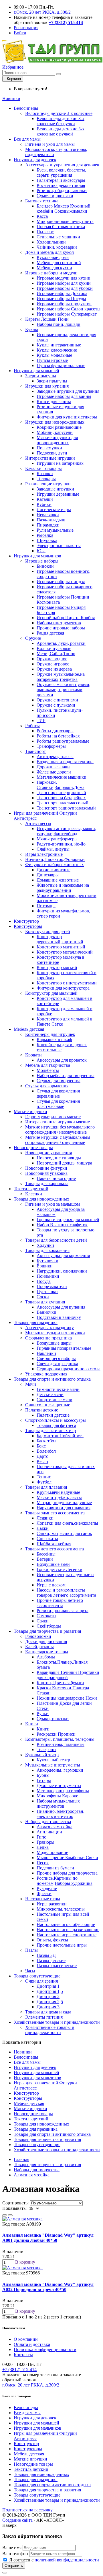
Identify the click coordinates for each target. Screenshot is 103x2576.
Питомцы (46, 906)
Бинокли (45, 566)
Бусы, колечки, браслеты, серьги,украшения (61, 173)
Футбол (44, 1482)
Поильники (48, 1276)
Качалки (45, 473)
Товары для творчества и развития (47, 1631)
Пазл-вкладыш (51, 520)
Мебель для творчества (48, 1065)
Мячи (31, 1384)
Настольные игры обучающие (66, 1924)
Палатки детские (42, 1410)
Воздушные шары (54, 1343)
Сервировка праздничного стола (69, 1369)
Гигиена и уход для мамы (50, 144)
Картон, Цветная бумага (60, 1683)
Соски (43, 1297)
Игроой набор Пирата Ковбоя (66, 618)
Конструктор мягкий (57, 967)
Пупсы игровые (52, 360)
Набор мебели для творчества (66, 1075)
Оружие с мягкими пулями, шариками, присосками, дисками (64, 690)
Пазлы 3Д (46, 1955)
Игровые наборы (42, 561)
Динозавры (48, 875)
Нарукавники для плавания (64, 1508)
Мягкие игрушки (30, 1111)
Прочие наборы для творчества (67, 1873)
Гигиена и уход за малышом (53, 1204)
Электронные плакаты (59, 546)
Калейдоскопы (39, 1647)
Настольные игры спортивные (67, 1935)
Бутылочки (47, 1261)
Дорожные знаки (53, 767)
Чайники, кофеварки (57, 247)
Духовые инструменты (59, 1786)
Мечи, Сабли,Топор (56, 654)
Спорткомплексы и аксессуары (56, 1420)
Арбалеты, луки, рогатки (61, 643)
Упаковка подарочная (46, 1374)
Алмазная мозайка (55, 1827)
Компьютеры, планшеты (61, 1744)
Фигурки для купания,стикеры (67, 417)
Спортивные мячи (55, 1400)
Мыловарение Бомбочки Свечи (67, 1858)
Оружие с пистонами (57, 700)
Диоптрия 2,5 (50, 2002)
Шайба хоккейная (54, 1544)
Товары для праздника (36, 1322)
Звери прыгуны (52, 381)
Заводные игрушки (55, 489)
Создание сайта (17, 2520)
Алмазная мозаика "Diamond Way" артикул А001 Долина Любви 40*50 (48, 2238)
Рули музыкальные (55, 530)
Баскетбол (46, 1441)
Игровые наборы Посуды (61, 299)
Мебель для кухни (54, 268)
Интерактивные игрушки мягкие (58, 1122)
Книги (32, 1724)
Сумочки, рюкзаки (55, 196)
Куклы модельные (54, 355)
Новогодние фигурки (46, 1168)
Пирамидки (48, 525)
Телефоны (46, 1749)
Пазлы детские (51, 1960)
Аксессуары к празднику (49, 1328)
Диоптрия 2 (48, 1996)
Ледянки (45, 1518)
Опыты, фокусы (52, 1940)
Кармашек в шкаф (54, 1039)
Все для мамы (27, 139)
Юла (41, 551)
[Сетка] (10, 2215)
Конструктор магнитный (61, 947)
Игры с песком (51, 1585)
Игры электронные (44, 854)
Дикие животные (54, 870)
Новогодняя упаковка (46, 1173)
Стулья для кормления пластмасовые (58, 1104)
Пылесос (45, 232)
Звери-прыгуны (41, 376)
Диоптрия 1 (48, 1986)
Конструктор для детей (48, 931)
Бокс (41, 1446)
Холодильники (51, 242)
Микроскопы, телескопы (61, 1909)
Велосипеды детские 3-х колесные (59, 113)
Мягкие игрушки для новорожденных (57, 440)
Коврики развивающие (59, 427)
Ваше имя (12, 2548)
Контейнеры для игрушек (50, 1034)
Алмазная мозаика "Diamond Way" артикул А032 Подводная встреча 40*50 (48, 2287)
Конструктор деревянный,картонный (60, 939)
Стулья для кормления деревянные (58, 1093)
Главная (21, 2159)
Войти (20, 33)
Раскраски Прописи (56, 1734)
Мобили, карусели (55, 432)
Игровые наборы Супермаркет (67, 314)
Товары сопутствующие (37, 1976)
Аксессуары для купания (61, 1307)
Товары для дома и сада (48, 2012)
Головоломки (38, 1636)
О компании (26, 2339)
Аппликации (49, 1832)
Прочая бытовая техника (61, 227)
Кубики (44, 504)
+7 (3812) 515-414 (19, 2369)
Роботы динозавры (55, 731)
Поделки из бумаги (55, 1868)
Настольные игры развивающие (68, 1930)
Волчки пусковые (54, 648)
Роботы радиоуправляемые (63, 741)
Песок (43, 1863)
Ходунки (45, 1245)
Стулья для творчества (59, 1081)
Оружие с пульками (56, 705)
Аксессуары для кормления (63, 1256)
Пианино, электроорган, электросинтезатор (61, 1814)
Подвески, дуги (52, 453)
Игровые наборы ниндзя (61, 582)
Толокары (46, 479)
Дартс (42, 1456)
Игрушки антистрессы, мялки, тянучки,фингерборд (66, 831)
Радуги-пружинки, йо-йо (61, 844)
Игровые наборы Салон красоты (69, 309)
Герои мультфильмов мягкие (53, 1117)
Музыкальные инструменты (53, 1765)
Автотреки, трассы (55, 756)
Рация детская (50, 633)
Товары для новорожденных (41, 1199)
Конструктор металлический (65, 952)
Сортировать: (15, 2203)
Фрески (44, 1894)
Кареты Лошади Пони (47, 319)
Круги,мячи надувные (58, 1492)
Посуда (44, 1281)
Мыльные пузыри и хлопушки (55, 1333)
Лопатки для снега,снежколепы (67, 1523)
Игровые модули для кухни (64, 278)
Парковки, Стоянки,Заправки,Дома (61, 785)
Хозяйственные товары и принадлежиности (57, 2022)
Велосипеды (26, 108)
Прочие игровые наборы (61, 628)
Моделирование (52, 1852)
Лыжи (43, 1528)
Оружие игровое (53, 664)
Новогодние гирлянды (59, 1158)
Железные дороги (54, 772)
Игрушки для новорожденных (55, 422)
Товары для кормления (47, 1250)
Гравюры (45, 1842)
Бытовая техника (42, 201)
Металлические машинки (62, 777)
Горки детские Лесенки (60, 1569)
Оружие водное (52, 659)
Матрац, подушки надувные (64, 1503)
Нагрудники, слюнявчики (62, 1271)
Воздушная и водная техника (65, 762)
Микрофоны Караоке (57, 1796)
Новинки (11, 98)
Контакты (23, 2355)
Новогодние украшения (48, 1153)
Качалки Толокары (43, 468)
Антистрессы (38, 823)
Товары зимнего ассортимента (55, 1513)
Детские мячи (50, 1394)
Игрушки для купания (47, 386)
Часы (30, 1971)
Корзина (13, 79)
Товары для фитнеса (56, 1425)
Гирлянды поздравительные (64, 1348)
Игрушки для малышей (36, 371)
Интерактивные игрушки (50, 458)
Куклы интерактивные (59, 345)
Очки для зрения (41, 1981)
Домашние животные (58, 880)
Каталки (45, 499)
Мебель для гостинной (59, 263)
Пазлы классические (57, 1966)
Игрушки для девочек (35, 160)
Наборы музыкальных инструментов (58, 1804)
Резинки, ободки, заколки (62, 191)
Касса (42, 216)
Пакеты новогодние (56, 1178)
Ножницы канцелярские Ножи (67, 1698)
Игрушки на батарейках (60, 463)
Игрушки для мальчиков (37, 556)
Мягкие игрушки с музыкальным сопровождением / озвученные (58, 1140)
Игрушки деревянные (58, 494)
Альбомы (46, 1657)
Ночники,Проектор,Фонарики (55, 859)
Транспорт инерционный (61, 792)
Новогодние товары (33, 1148)
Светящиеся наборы (56, 1358)
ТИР (41, 720)
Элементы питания (44, 2017)
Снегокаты (47, 1539)
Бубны (43, 1775)
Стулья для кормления (47, 1086)
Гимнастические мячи (58, 1389)
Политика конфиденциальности (45, 2349)
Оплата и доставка (32, 2344)
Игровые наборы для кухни (64, 283)
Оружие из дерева (54, 669)
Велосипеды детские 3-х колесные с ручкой (61, 131)
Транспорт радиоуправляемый (66, 808)
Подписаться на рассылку (27, 2510)
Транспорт (35, 751)
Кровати (33, 1055)
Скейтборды (49, 1626)
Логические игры (54, 510)
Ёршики (45, 1266)
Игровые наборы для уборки (65, 288)
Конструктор (26, 921)
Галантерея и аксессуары (61, 180)
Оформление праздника (48, 1338)
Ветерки (45, 1559)
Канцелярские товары (47, 1652)
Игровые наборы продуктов (64, 304)
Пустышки (47, 1292)
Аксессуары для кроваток (62, 1060)
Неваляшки (48, 515)
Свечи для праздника (57, 1364)
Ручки (43, 1713)
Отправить (14, 2566)
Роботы (32, 726)
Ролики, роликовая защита (63, 1611)
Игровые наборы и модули (51, 273)
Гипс (41, 1837)
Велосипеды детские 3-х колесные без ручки (61, 121)
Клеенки (34, 1194)
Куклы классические (57, 350)
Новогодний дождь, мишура (64, 1163)
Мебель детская (29, 1029)
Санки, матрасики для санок (64, 1533)
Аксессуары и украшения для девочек (62, 165)
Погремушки (49, 448)
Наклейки (46, 1353)
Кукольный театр (42, 1755)
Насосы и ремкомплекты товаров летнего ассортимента (66, 1593)
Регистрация (26, 28)
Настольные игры (43, 1899)
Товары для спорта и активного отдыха (52, 1379)
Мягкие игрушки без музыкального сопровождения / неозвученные (60, 1130)
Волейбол (46, 1451)
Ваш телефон (15, 2554)
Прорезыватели (52, 1286)
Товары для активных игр (50, 1430)
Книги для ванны (54, 401)
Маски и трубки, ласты (59, 1497)
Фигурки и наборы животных (55, 865)
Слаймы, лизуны (53, 849)
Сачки (43, 1621)
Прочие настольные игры (62, 1945)
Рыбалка (45, 535)
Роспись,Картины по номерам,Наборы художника (65, 1881)
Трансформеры (51, 746)
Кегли (42, 1461)
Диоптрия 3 (48, 2007)
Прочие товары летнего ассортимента (60, 1603)
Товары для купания (45, 1302)
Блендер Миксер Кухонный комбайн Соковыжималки (64, 209)
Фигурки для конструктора (63, 988)
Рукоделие (47, 1888)
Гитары (44, 1780)
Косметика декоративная (61, 185)
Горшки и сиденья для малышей (68, 1220)
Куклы (32, 329)
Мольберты (48, 1070)
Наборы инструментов (59, 623)
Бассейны (46, 1554)
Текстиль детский (31, 1189)
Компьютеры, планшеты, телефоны (60, 1739)
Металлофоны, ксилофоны (63, 1791)
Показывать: (14, 2208)
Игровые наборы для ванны (64, 396)
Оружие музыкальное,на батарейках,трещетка (61, 677)
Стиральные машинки (58, 237)
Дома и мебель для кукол (49, 252)
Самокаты (46, 1616)
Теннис (44, 1477)
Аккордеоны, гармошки (60, 1770)
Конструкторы (28, 926)
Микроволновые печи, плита (65, 221)
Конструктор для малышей (51, 993)
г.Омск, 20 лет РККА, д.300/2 (42, 12)
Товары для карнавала (47, 1184)
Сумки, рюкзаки (53, 1719)
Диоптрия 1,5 (50, 1991)
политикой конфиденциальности (67, 2560)
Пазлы (31, 1950)
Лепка (43, 1847)
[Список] (5, 2215)
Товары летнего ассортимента (55, 1549)
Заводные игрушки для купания (68, 391)
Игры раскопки (52, 1904)
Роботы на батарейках (58, 736)
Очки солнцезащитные (48, 1405)
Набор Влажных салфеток (62, 1225)
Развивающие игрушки (48, 484)
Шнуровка (47, 540)
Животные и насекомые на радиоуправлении (63, 888)
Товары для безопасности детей (56, 1240)
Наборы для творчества (48, 1822)
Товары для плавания (46, 1487)
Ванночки (46, 1312)
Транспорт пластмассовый (63, 803)
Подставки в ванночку (59, 1317)
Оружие (33, 638)
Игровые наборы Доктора (62, 293)
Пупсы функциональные (61, 365)
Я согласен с (54, 2560)
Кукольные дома (53, 257)
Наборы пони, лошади (59, 324)
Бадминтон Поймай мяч (60, 1436)
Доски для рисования (46, 1641)
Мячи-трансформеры (57, 839)
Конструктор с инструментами (67, 983)
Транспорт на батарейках (61, 798)
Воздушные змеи (53, 1564)
